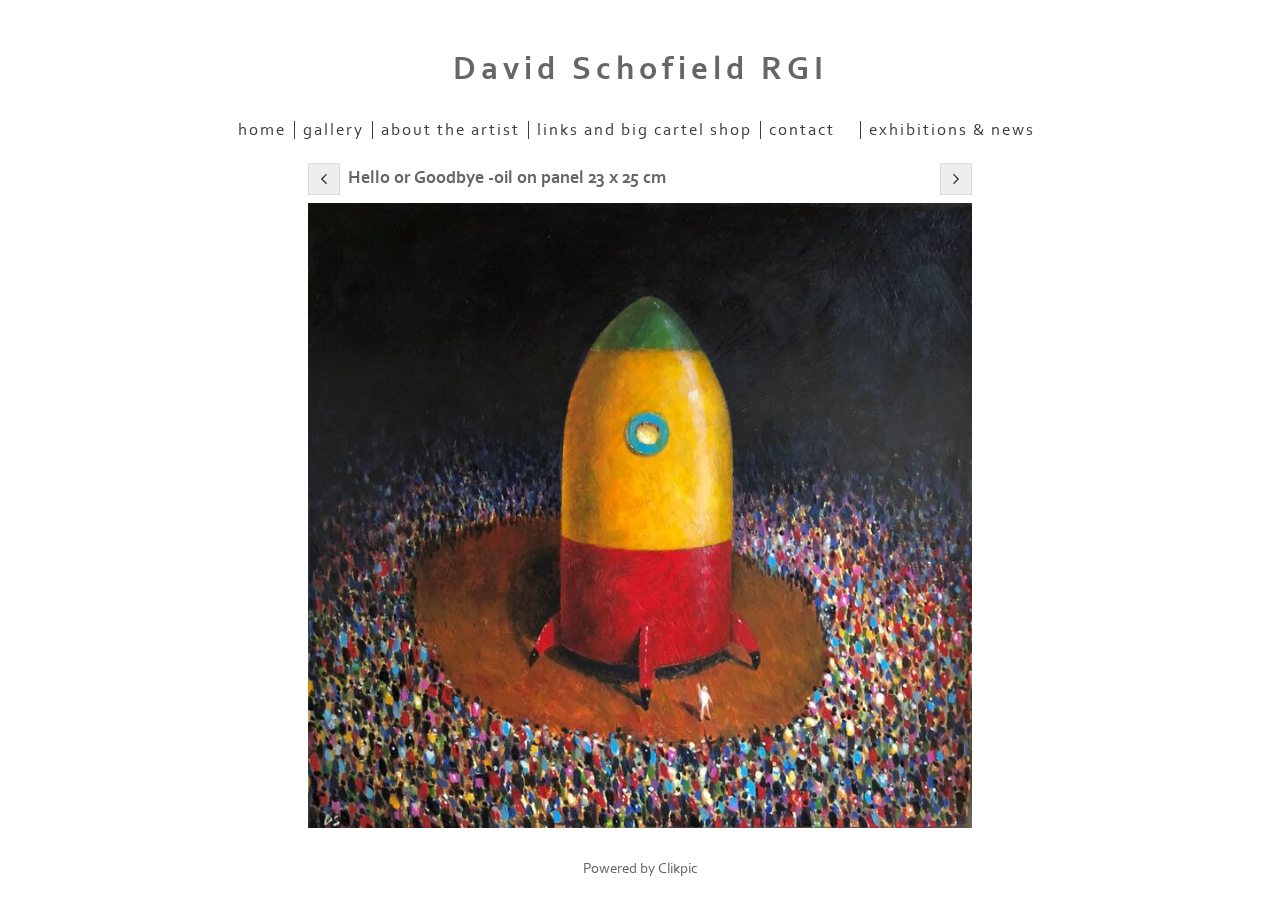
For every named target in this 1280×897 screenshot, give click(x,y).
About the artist (450, 130)
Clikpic (678, 868)
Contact (802, 130)
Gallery (333, 130)
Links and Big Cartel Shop (644, 130)
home (262, 130)
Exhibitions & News (952, 130)
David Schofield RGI (640, 69)
